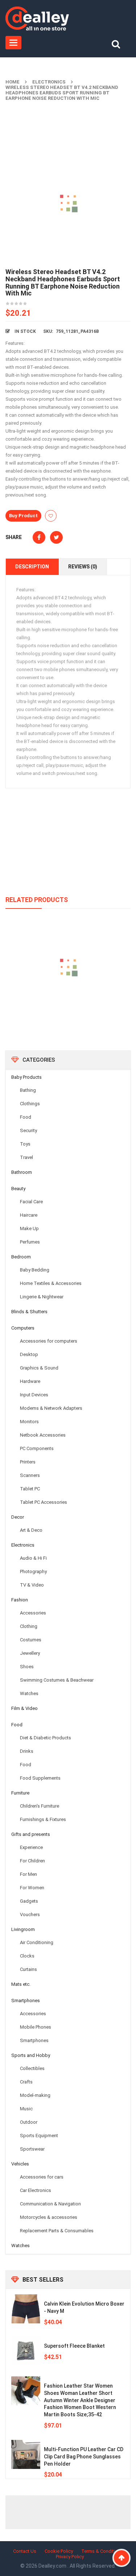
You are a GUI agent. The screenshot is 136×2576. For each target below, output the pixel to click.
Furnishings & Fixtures (43, 1819)
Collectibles (32, 2068)
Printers (28, 1462)
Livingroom (23, 1929)
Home (13, 82)
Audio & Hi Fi (33, 1558)
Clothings (30, 1104)
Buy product (23, 516)
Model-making (35, 2095)
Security (28, 1130)
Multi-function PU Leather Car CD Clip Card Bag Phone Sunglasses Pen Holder (84, 2457)
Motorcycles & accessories (49, 2217)
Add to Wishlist (51, 516)
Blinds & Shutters (29, 1312)
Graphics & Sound (39, 1368)
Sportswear (32, 2149)
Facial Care (31, 1202)
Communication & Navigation (50, 2204)
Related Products (37, 900)
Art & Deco (31, 1530)
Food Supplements (40, 1778)
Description (32, 567)
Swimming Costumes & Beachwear (57, 1680)
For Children (32, 1861)
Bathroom (22, 1172)
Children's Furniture (40, 1806)
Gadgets (29, 1901)
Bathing (28, 1090)
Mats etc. (21, 1984)
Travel (26, 1157)
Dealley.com (53, 2566)
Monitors (29, 1422)
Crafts (26, 2082)
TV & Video (32, 1585)
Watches (29, 1693)
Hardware (30, 1381)
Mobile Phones (36, 2027)
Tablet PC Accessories (44, 1502)
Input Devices (34, 1395)
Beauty (18, 1189)
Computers (23, 1328)
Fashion (20, 1600)
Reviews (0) (83, 567)
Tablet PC (30, 1489)
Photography (33, 1571)
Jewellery (30, 1653)
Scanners (30, 1475)
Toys (25, 1144)
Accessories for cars (42, 2177)
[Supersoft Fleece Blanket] (26, 2351)
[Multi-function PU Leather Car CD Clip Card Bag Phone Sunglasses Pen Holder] (26, 2454)
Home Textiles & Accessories (51, 1283)
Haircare (29, 1215)
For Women (32, 1888)
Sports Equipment (39, 2136)
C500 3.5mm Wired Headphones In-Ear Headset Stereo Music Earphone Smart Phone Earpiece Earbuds (68, 1006)
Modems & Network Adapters (51, 1408)
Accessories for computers (49, 1341)
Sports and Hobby (31, 2055)
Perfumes (30, 1242)
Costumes (31, 1640)
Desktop (29, 1354)
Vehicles (20, 2164)
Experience (31, 1847)
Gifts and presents (31, 1834)
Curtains (28, 1969)
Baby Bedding (35, 1270)
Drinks (27, 1751)
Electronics (49, 82)
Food (26, 1117)
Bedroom (21, 1257)
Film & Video (24, 1708)
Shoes (27, 1667)
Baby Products (26, 1077)
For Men (28, 1874)
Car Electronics (36, 2190)
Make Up (29, 1228)
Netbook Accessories (43, 1435)
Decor (18, 1517)
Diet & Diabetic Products (46, 1738)
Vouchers (30, 1914)
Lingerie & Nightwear (42, 1297)
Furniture (20, 1793)
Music (26, 2109)
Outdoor (29, 2122)
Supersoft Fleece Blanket (74, 2346)
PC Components (37, 1448)
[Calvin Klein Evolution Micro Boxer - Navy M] (26, 2309)
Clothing (29, 1626)
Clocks (27, 1956)
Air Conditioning (37, 1942)
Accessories (33, 1613)
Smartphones (26, 2001)
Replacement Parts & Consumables (57, 2231)
